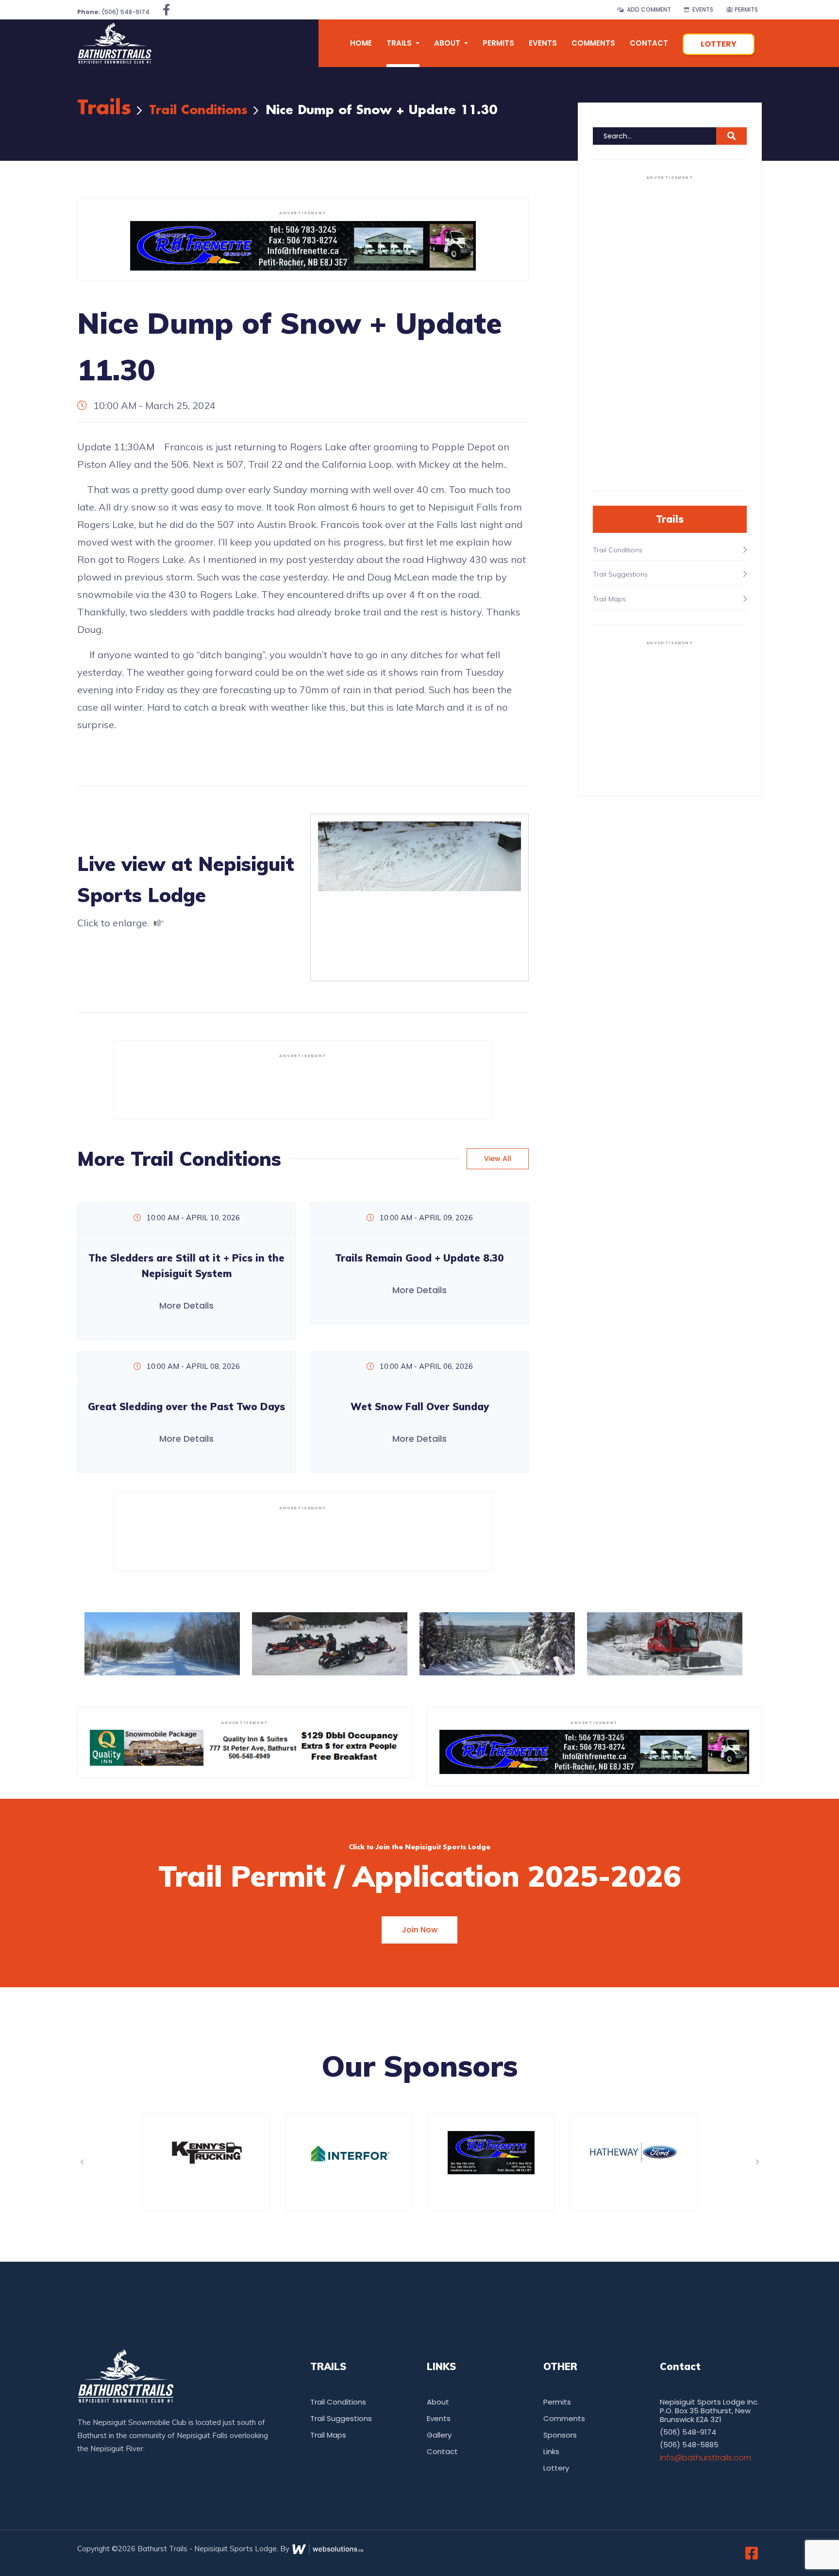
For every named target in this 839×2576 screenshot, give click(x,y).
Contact (649, 43)
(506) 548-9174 (113, 12)
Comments (593, 43)
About (438, 2402)
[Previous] (82, 2162)
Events (701, 9)
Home (361, 43)
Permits (746, 9)
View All (498, 1159)
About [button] (448, 43)
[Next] (757, 2162)
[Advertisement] (303, 1085)
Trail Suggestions (341, 2418)
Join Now (419, 1930)
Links (551, 2451)
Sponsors (560, 2435)
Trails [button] (400, 43)
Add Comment (647, 9)
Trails (104, 109)
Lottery (719, 44)
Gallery (439, 2435)
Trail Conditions (198, 111)
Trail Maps (328, 2435)
